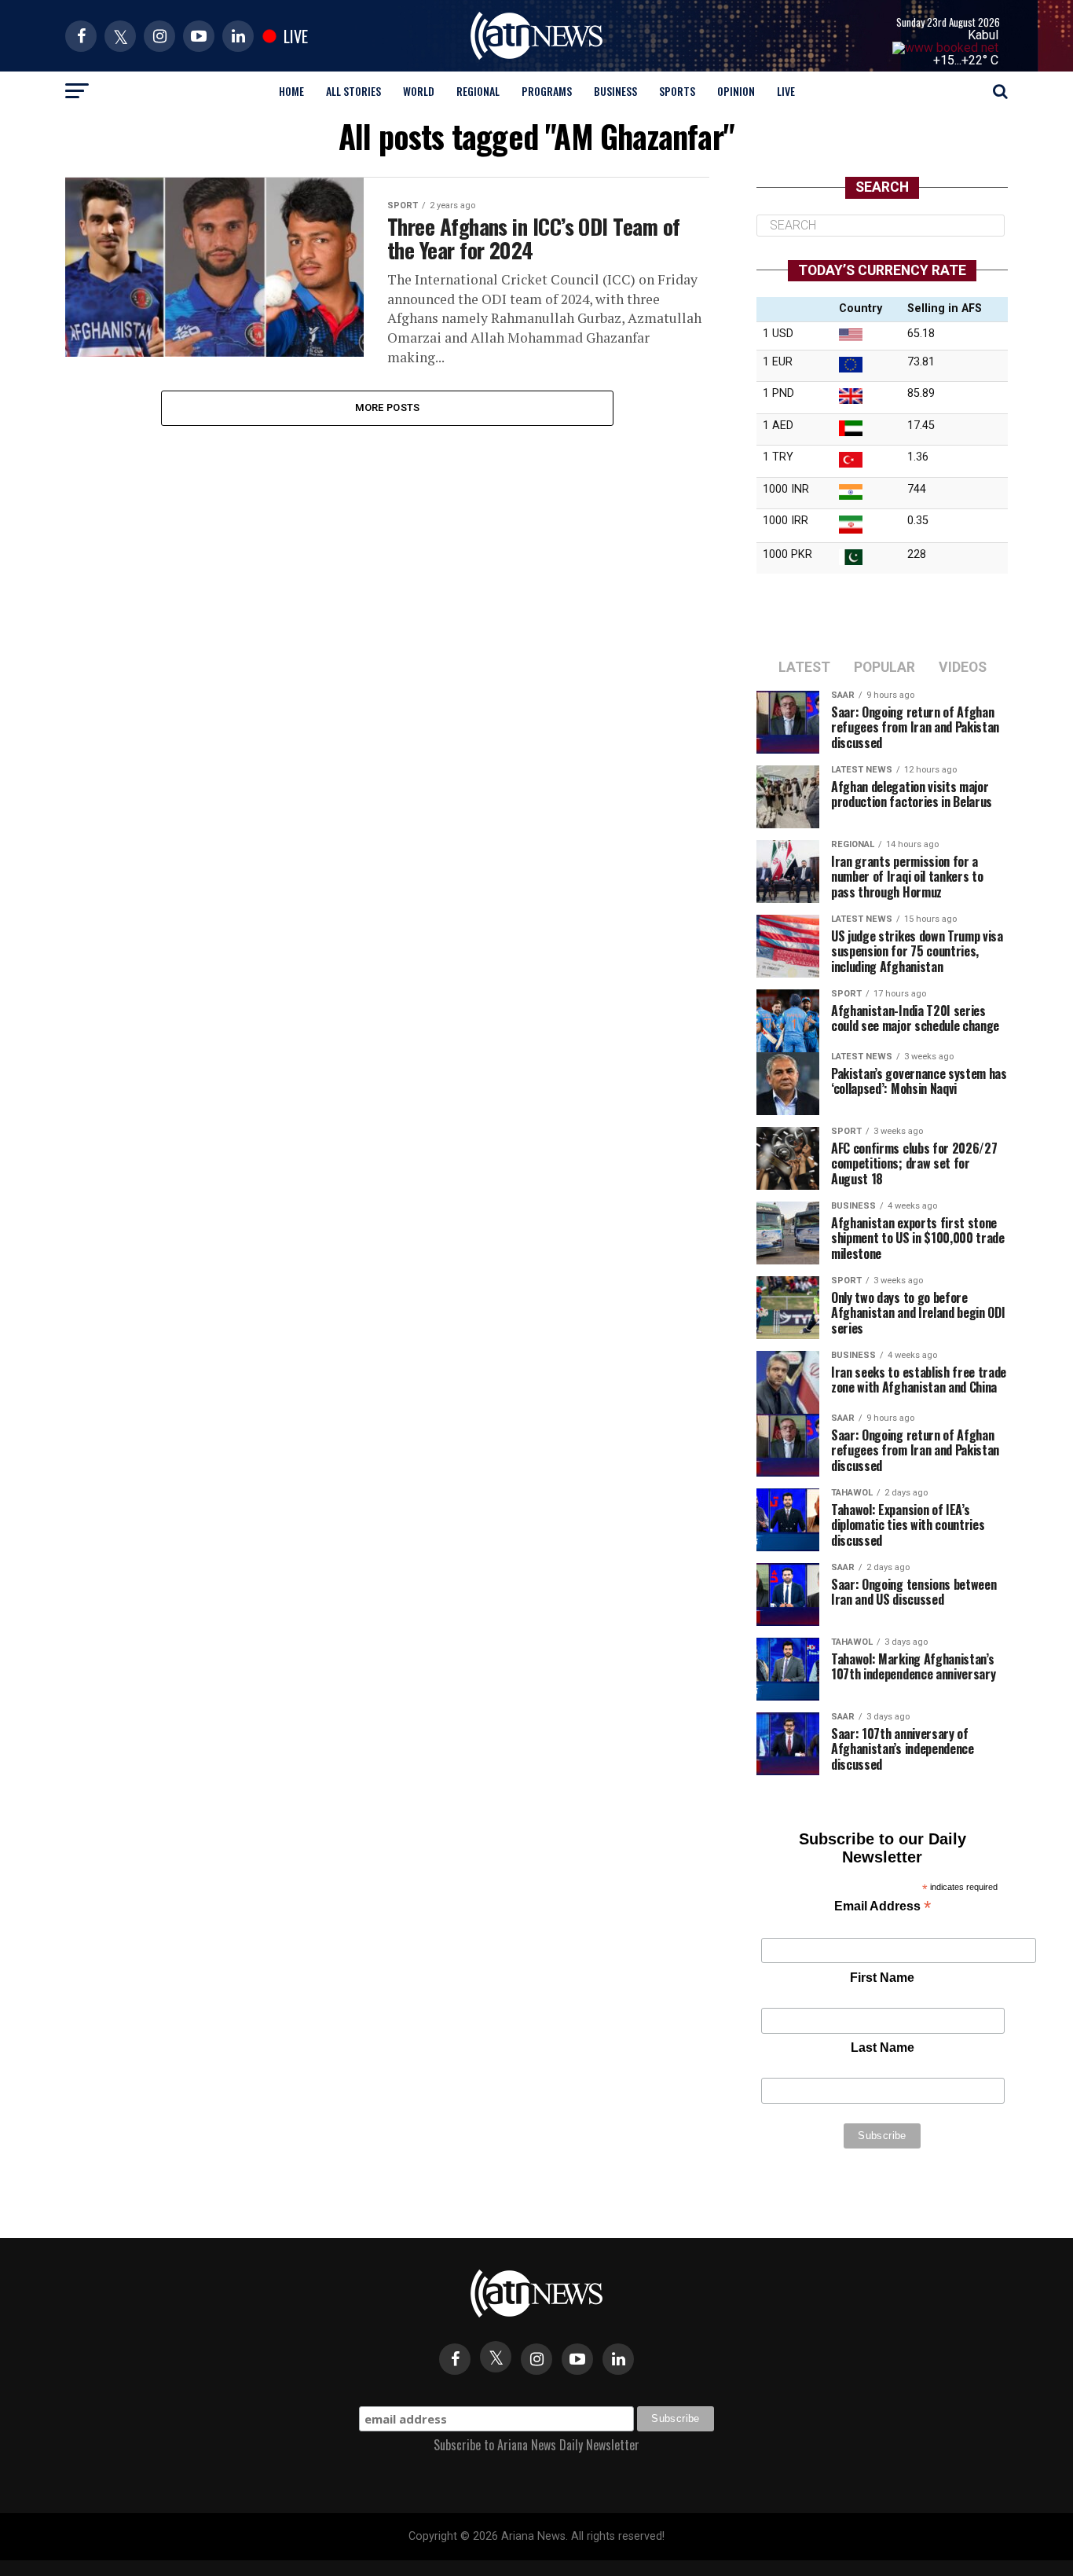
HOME (291, 91)
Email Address (883, 1908)
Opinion (736, 91)
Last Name (883, 2048)
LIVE (786, 91)
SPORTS (677, 91)
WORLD (419, 91)
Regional (478, 91)
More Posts (388, 407)
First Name (882, 1978)
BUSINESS (615, 91)
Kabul (983, 35)
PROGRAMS (547, 91)
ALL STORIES (353, 91)
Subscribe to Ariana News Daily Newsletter (536, 2445)
